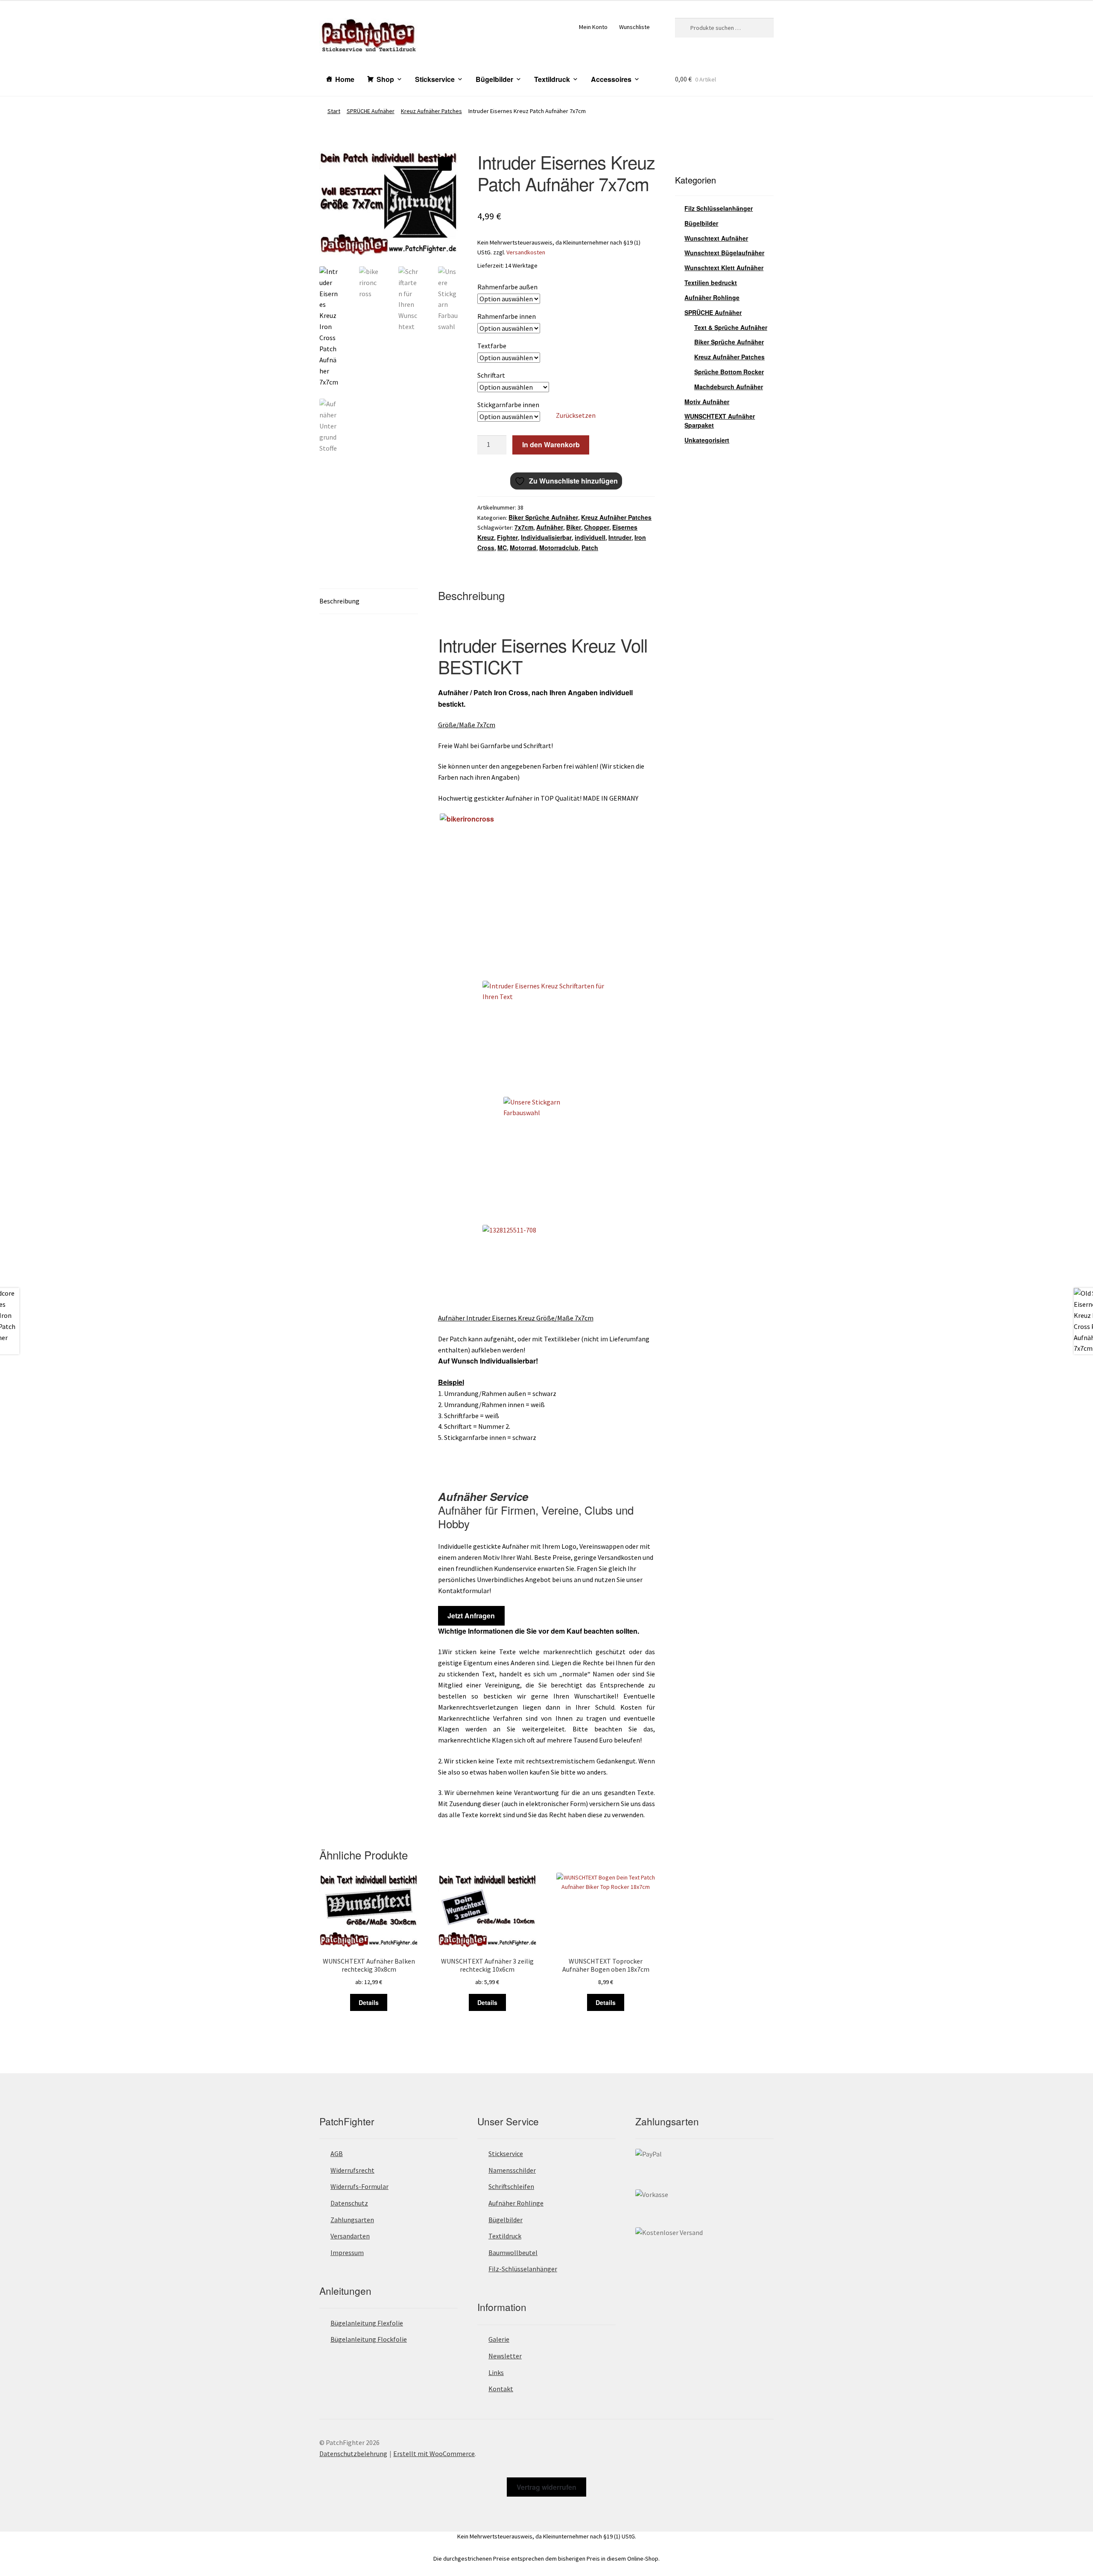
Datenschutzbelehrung (353, 2454)
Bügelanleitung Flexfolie (367, 2323)
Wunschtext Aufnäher (716, 238)
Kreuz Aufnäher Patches (431, 111)
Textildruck (552, 79)
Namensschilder (512, 2170)
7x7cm (524, 527)
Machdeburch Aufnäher (729, 387)
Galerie (499, 2339)
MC (502, 548)
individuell (590, 537)
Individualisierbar (546, 537)
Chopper (597, 527)
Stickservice (435, 79)
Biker (574, 527)
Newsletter (505, 2356)
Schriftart (491, 375)
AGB (337, 2153)
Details (369, 2002)
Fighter (507, 537)
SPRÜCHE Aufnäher (371, 111)
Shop (385, 79)
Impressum (347, 2253)
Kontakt (501, 2389)
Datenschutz (349, 2203)
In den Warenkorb (551, 444)
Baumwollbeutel (513, 2253)
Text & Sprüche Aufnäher (731, 327)
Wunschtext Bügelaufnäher (724, 253)
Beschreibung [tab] (339, 601)
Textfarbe (492, 346)
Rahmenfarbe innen (507, 316)
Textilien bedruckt (711, 283)
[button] (445, 164)
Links (496, 2372)
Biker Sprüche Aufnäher (543, 517)
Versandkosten (526, 252)
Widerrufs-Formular (359, 2186)
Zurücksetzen (576, 415)
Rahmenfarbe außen (507, 287)
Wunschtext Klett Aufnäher (724, 268)
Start (334, 111)
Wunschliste (634, 27)
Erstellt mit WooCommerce (434, 2454)
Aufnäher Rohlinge (712, 297)
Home (345, 79)
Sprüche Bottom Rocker (729, 372)
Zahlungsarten (352, 2220)
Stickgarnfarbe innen (508, 405)
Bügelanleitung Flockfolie (369, 2339)
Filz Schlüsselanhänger (719, 208)
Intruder (620, 537)
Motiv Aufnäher (707, 402)
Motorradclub (559, 548)
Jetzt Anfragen (471, 1616)
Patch (590, 548)
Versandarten (350, 2236)
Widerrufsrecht (352, 2170)
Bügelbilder (494, 79)
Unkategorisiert (707, 440)
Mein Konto (593, 27)
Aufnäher (550, 527)
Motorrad (523, 548)
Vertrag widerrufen (546, 2487)
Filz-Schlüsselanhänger (523, 2269)
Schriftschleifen (511, 2186)
